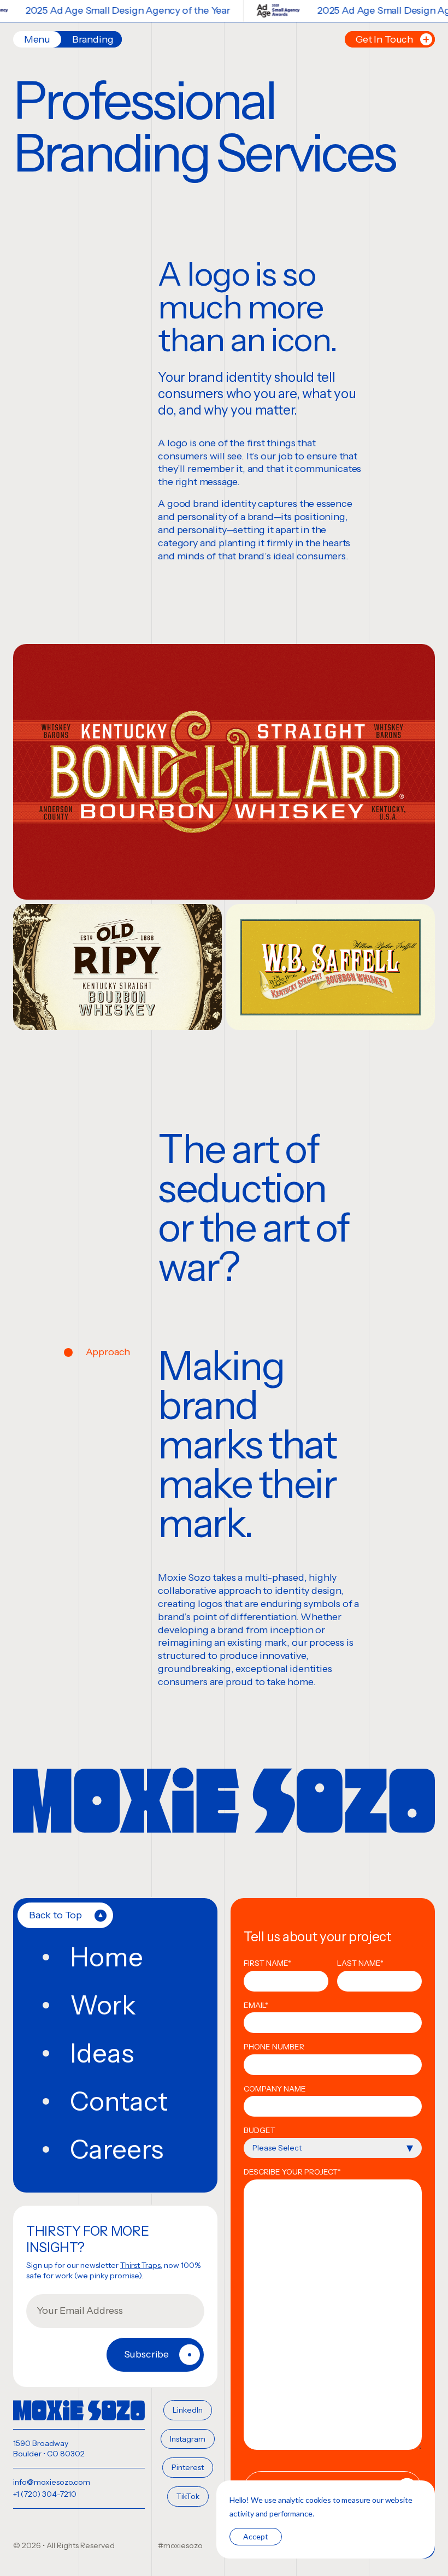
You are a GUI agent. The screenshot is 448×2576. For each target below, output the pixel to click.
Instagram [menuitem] (188, 2439)
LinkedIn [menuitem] (188, 2410)
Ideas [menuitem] (102, 2053)
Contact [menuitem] (119, 2101)
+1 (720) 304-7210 (45, 2494)
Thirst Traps (140, 2265)
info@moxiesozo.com (52, 2482)
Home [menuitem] (107, 1957)
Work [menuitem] (103, 2005)
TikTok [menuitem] (188, 2496)
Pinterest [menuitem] (188, 2467)
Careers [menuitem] (117, 2149)
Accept (256, 2536)
